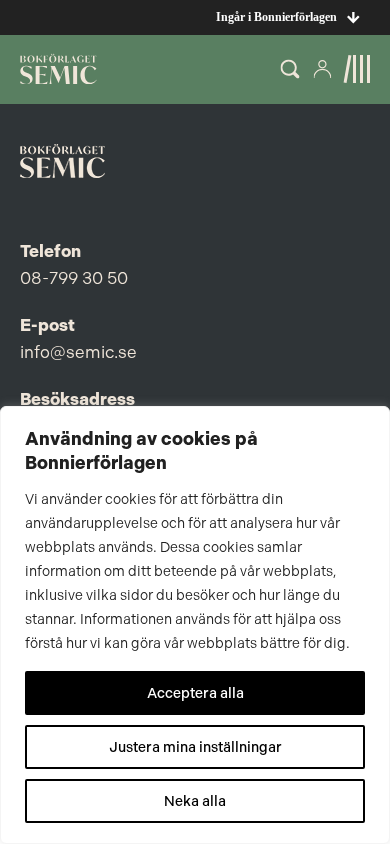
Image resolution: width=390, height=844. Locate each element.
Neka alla (195, 801)
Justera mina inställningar (195, 747)
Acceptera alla (195, 693)
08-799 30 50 (74, 278)
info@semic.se (78, 352)
